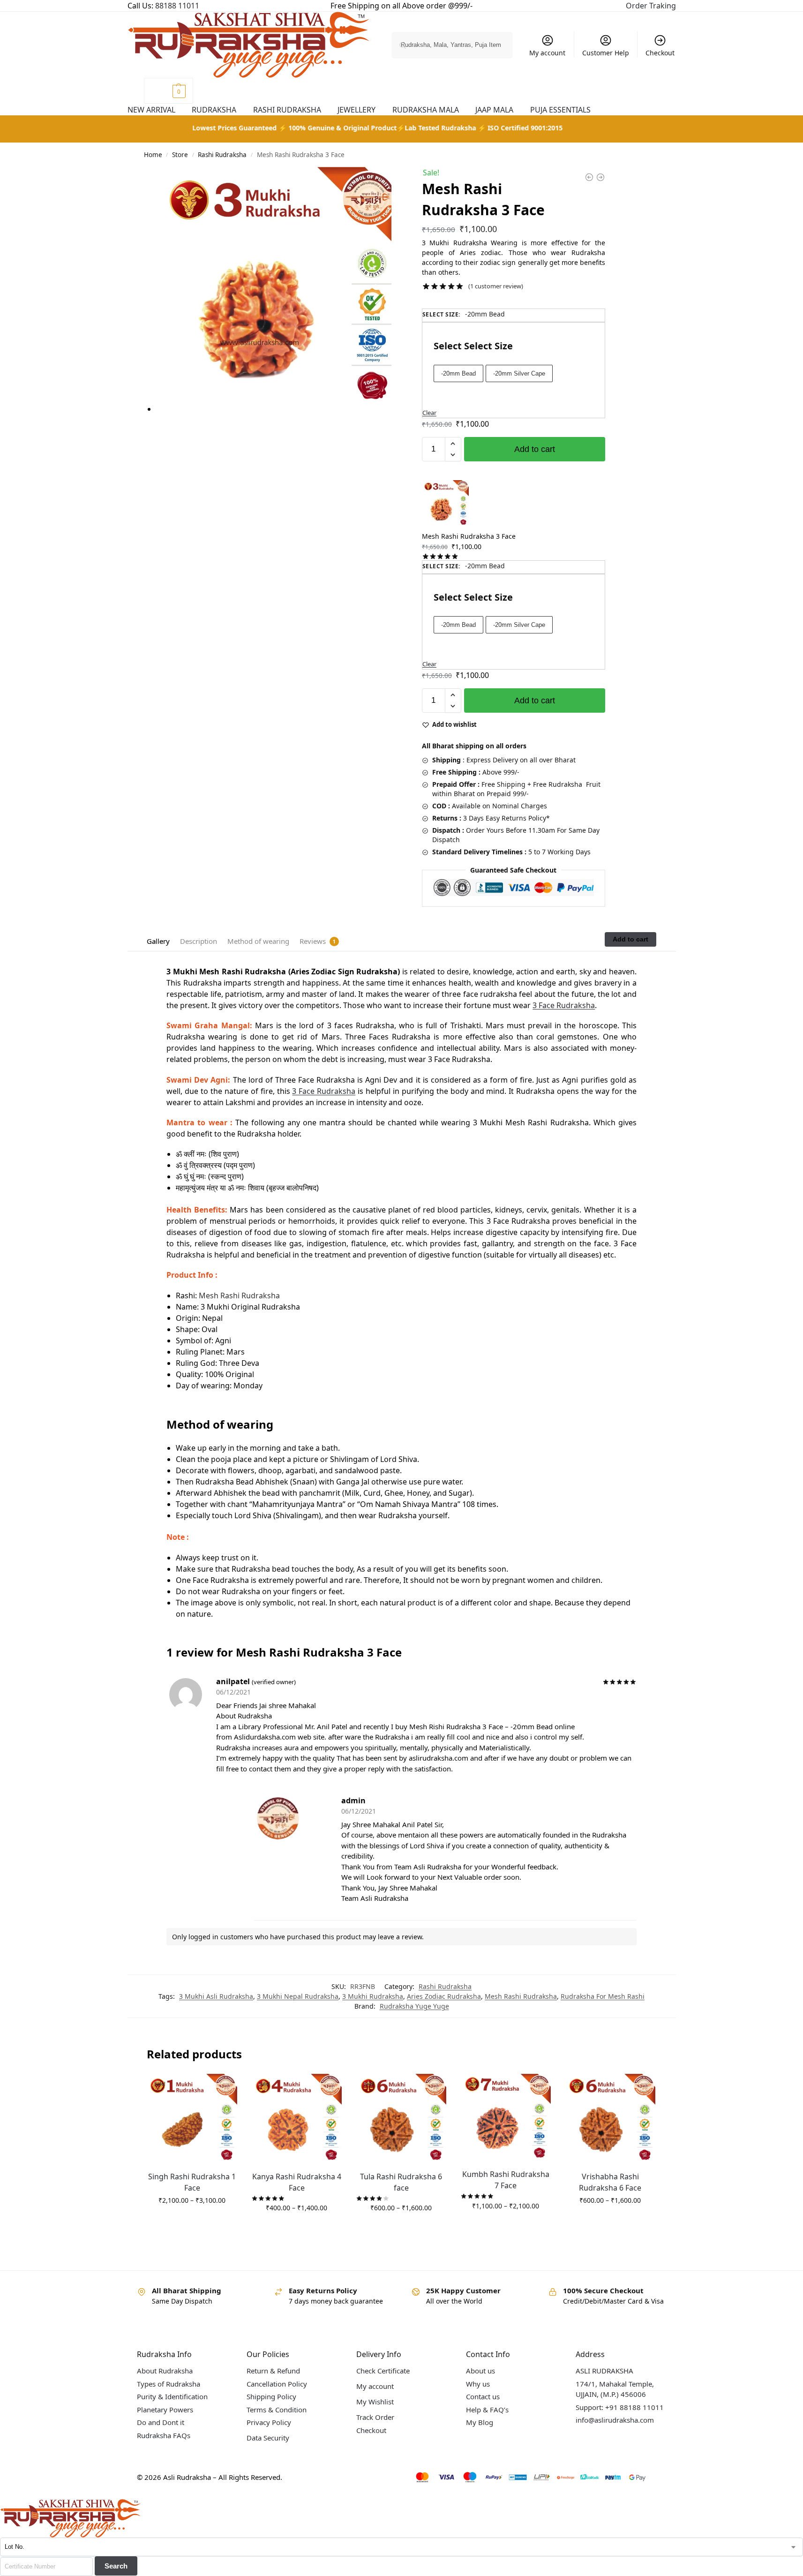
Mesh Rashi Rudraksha (521, 1996)
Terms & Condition (277, 2410)
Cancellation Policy (277, 2384)
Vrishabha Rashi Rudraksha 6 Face (610, 2182)
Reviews (313, 941)
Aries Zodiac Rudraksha (444, 1996)
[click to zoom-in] (278, 289)
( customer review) (496, 286)
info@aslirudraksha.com (615, 2420)
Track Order (375, 2417)
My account (547, 53)
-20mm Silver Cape (519, 373)
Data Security (268, 2438)
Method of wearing (258, 941)
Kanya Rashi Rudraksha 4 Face (297, 2182)
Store (180, 155)
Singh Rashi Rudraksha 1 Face (192, 2182)
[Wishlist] (230, 2088)
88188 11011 (177, 6)
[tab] (158, 940)
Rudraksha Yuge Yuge (414, 2006)
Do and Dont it (161, 2422)
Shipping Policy (271, 2396)
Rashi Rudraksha (222, 155)
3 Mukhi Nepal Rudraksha (298, 1996)
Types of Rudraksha (169, 2384)
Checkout (660, 53)
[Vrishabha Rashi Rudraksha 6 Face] (589, 179)
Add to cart (535, 449)
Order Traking (651, 6)
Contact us (483, 2396)
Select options (192, 2220)
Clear (429, 413)
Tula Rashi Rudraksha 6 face (401, 2182)
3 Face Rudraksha (564, 1005)
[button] (169, 91)
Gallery (158, 941)
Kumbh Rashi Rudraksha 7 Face (506, 2180)
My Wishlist (375, 2402)
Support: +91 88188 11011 (620, 2407)
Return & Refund (273, 2371)
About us (480, 2371)
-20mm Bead (458, 373)
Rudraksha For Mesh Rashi (603, 1996)
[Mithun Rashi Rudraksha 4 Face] (600, 179)
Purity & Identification (172, 2396)
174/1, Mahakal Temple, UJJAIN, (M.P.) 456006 (615, 2389)
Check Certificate (383, 2371)
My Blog (480, 2422)
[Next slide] (380, 294)
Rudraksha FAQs (164, 2435)
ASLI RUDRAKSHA (604, 2371)
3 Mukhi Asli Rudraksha (216, 1996)
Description (199, 941)
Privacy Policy (269, 2422)
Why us (478, 2384)
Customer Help (606, 53)
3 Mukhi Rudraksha (373, 1996)
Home (153, 155)
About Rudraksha (165, 2371)
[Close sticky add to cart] (425, 304)
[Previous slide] (158, 294)
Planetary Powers (165, 2410)
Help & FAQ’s (487, 2410)
